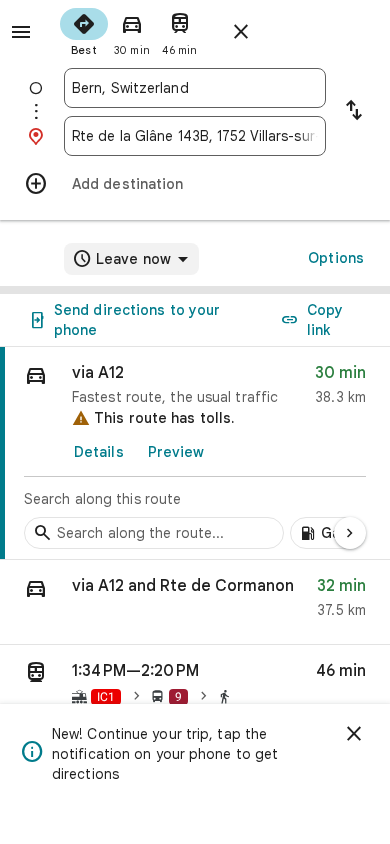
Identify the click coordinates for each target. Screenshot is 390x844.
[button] (195, 602)
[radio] (84, 30)
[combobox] (195, 88)
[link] (195, 453)
